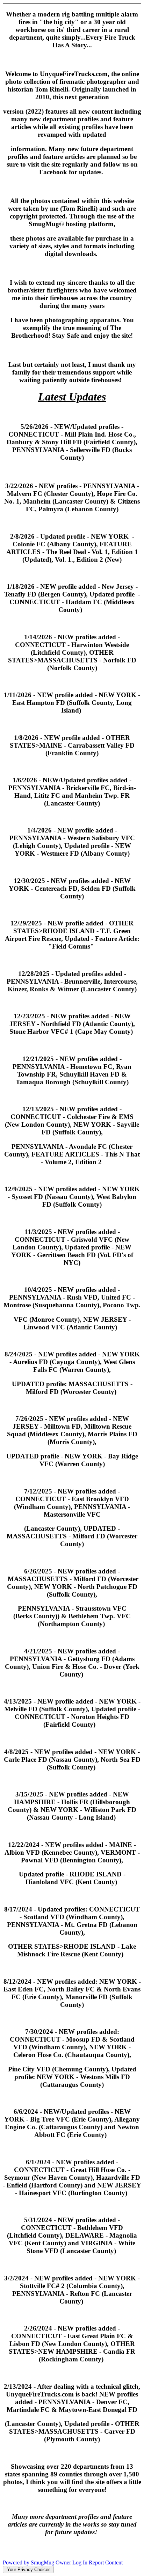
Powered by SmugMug (29, 2562)
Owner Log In (71, 2562)
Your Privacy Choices (28, 2570)
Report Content (106, 2562)
